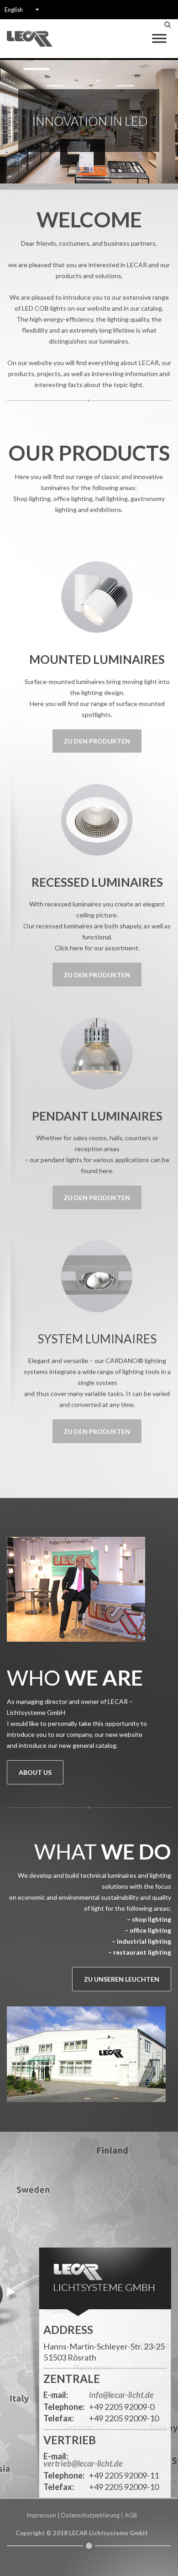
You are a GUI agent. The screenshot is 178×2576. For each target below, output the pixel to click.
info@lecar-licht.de (121, 2395)
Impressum (41, 2515)
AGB (131, 2515)
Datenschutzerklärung (90, 2515)
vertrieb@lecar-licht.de (83, 2464)
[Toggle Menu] (159, 38)
